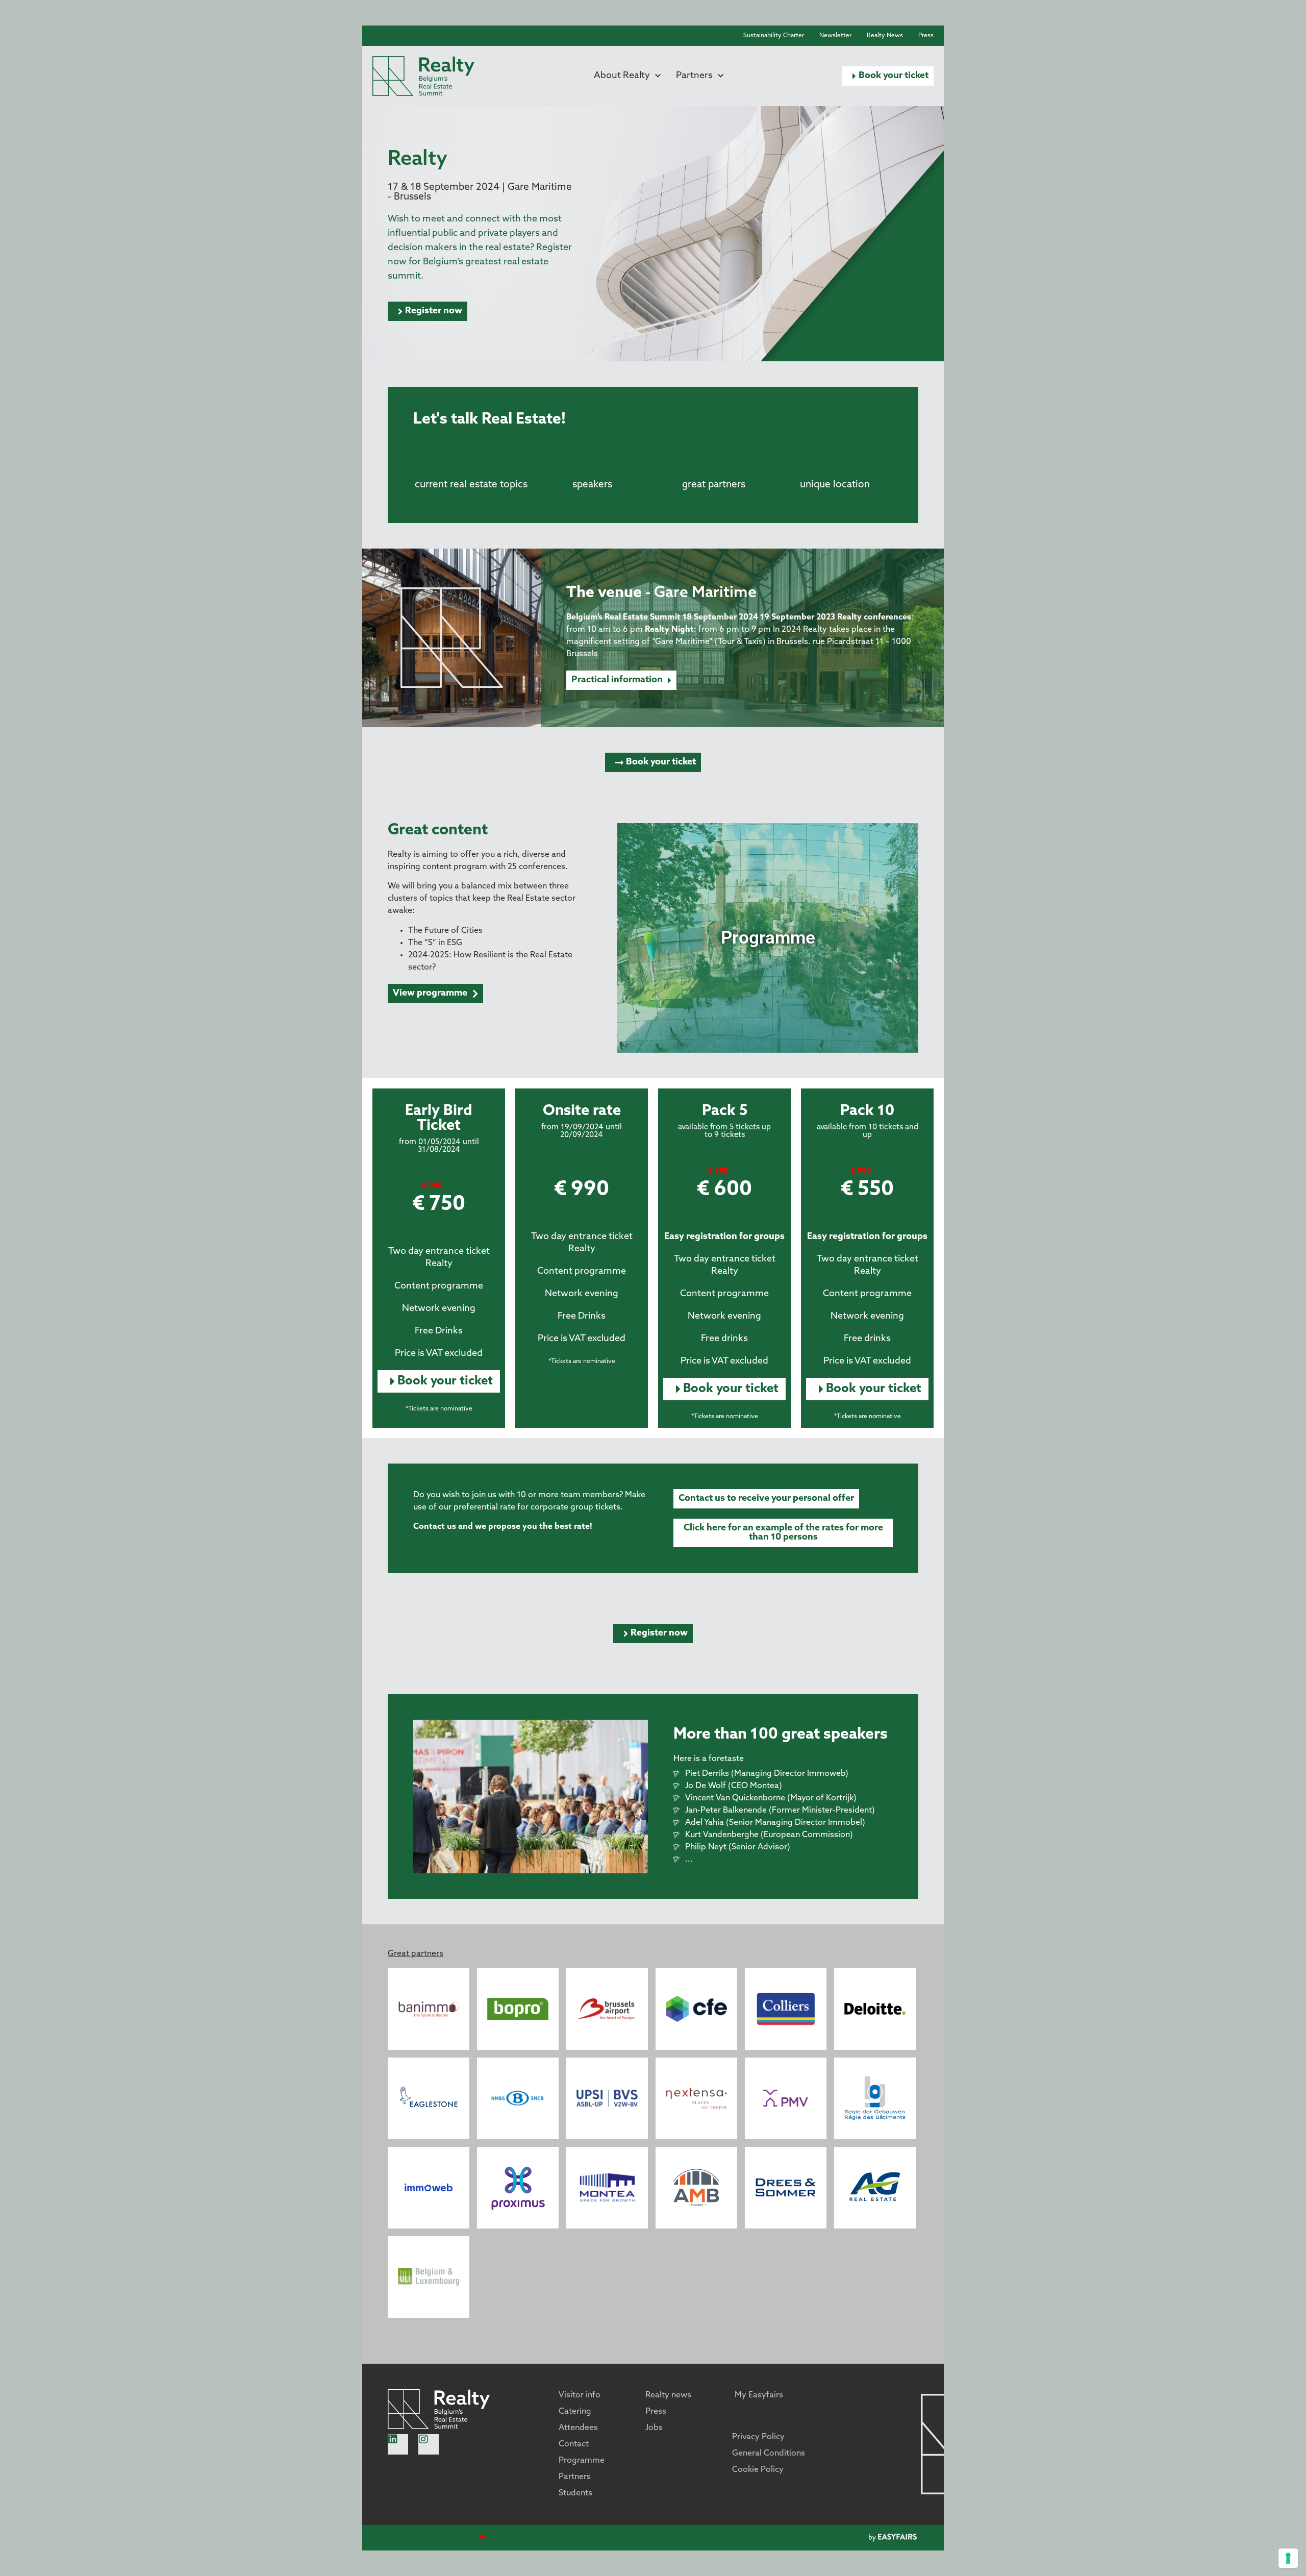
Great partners (416, 1954)
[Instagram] (429, 2444)
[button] (888, 76)
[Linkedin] (398, 2444)
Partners (694, 76)
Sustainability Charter (774, 36)
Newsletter (835, 36)
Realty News (885, 36)
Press (926, 36)
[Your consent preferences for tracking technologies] (1288, 2558)
